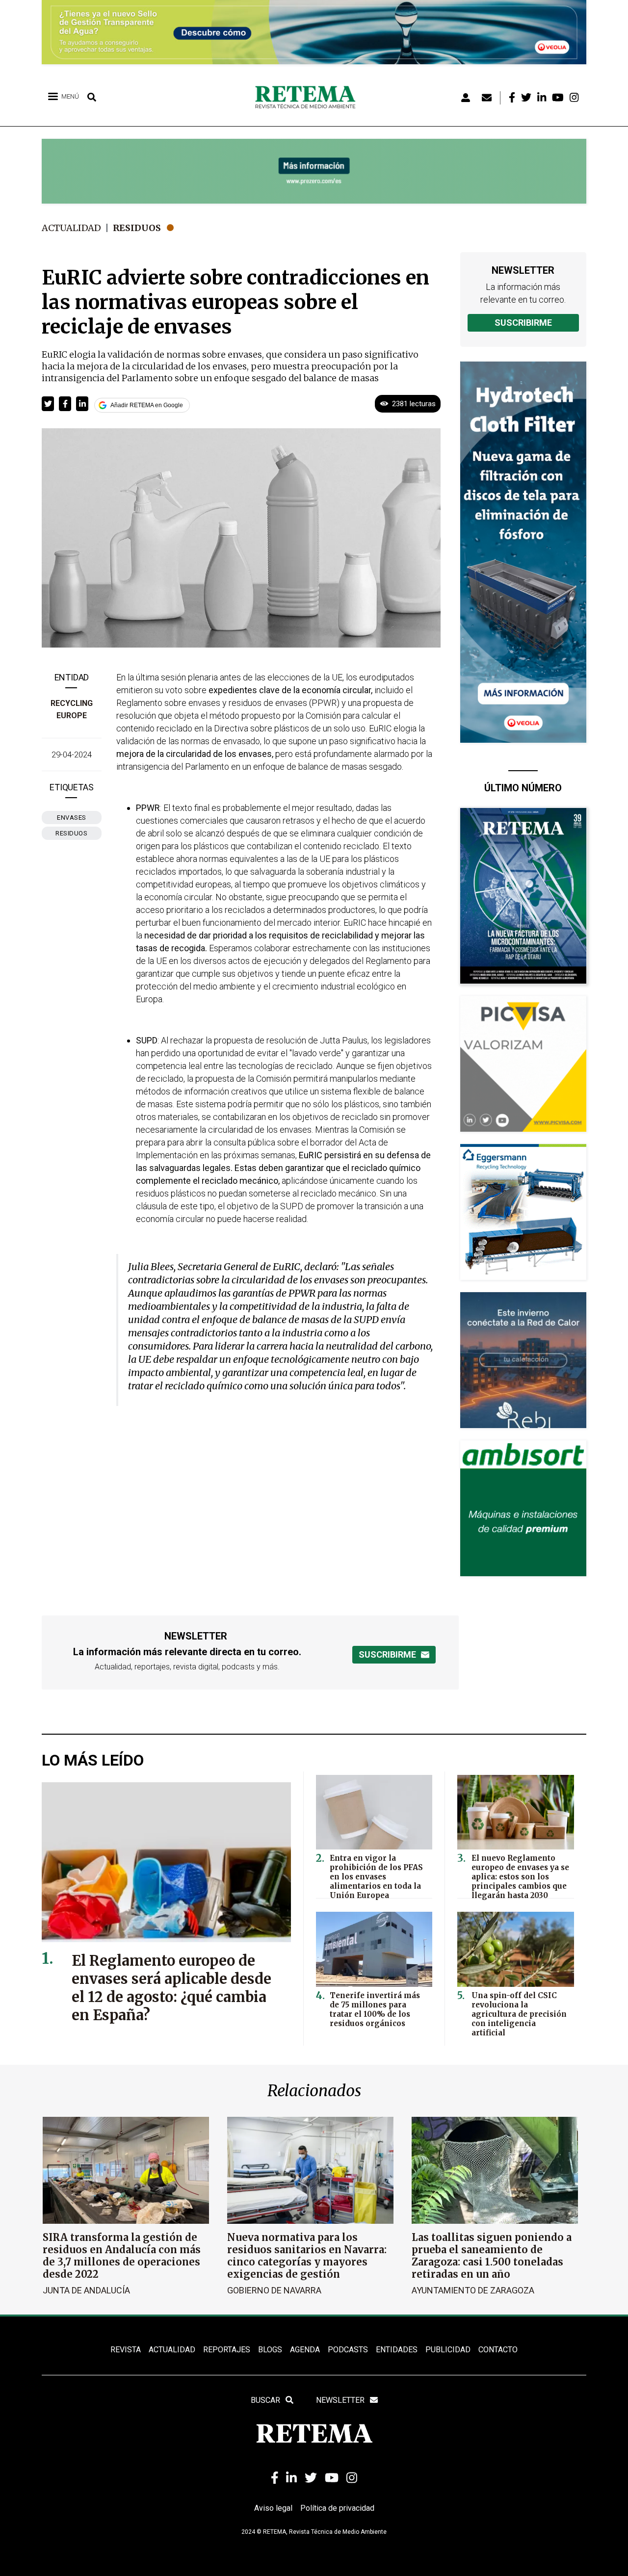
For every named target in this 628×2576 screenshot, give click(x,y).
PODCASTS (348, 2350)
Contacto (498, 2350)
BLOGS (270, 2350)
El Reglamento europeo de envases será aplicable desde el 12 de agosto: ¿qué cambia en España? (171, 1988)
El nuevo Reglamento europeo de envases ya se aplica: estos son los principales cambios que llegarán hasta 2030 (520, 1877)
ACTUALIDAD (172, 2350)
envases (72, 818)
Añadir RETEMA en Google (147, 405)
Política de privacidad (337, 2508)
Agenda (305, 2350)
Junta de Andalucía (86, 2290)
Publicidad (448, 2350)
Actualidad (71, 228)
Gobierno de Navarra (274, 2290)
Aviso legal (273, 2508)
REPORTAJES (227, 2350)
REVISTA (126, 2350)
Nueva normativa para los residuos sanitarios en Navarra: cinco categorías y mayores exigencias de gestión (307, 2256)
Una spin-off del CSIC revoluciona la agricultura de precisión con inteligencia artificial (519, 2014)
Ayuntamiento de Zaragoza (473, 2290)
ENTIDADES (397, 2350)
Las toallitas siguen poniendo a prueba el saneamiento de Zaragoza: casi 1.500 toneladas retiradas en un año (492, 2256)
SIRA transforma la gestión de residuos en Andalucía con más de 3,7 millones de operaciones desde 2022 (122, 2256)
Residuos (137, 228)
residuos (71, 833)
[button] (48, 404)
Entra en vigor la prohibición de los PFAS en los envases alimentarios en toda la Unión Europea (376, 1877)
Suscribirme (523, 323)
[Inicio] (309, 98)
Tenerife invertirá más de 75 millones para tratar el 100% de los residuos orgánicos (375, 2009)
